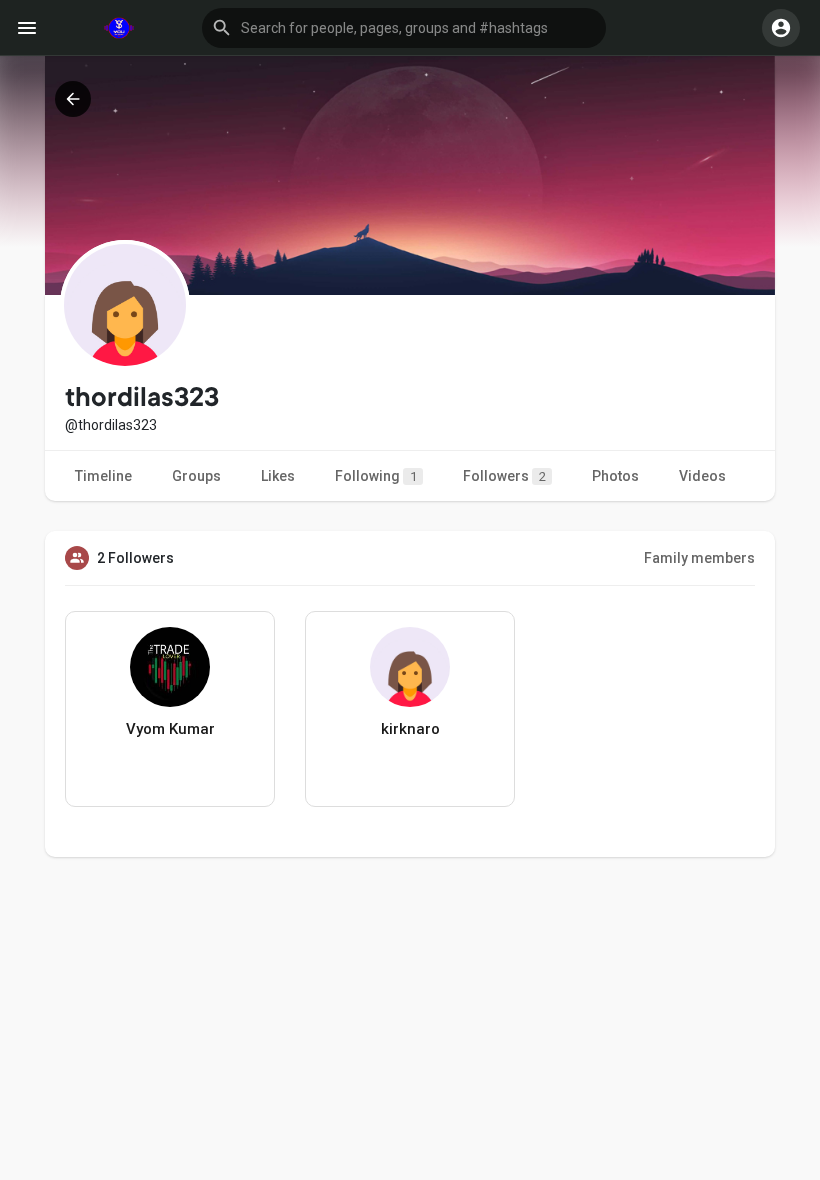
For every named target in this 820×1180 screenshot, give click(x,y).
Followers (504, 476)
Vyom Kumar (170, 729)
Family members (699, 558)
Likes (278, 476)
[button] (404, 28)
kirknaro (410, 729)
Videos (702, 476)
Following (376, 476)
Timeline (103, 476)
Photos (615, 476)
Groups (196, 476)
